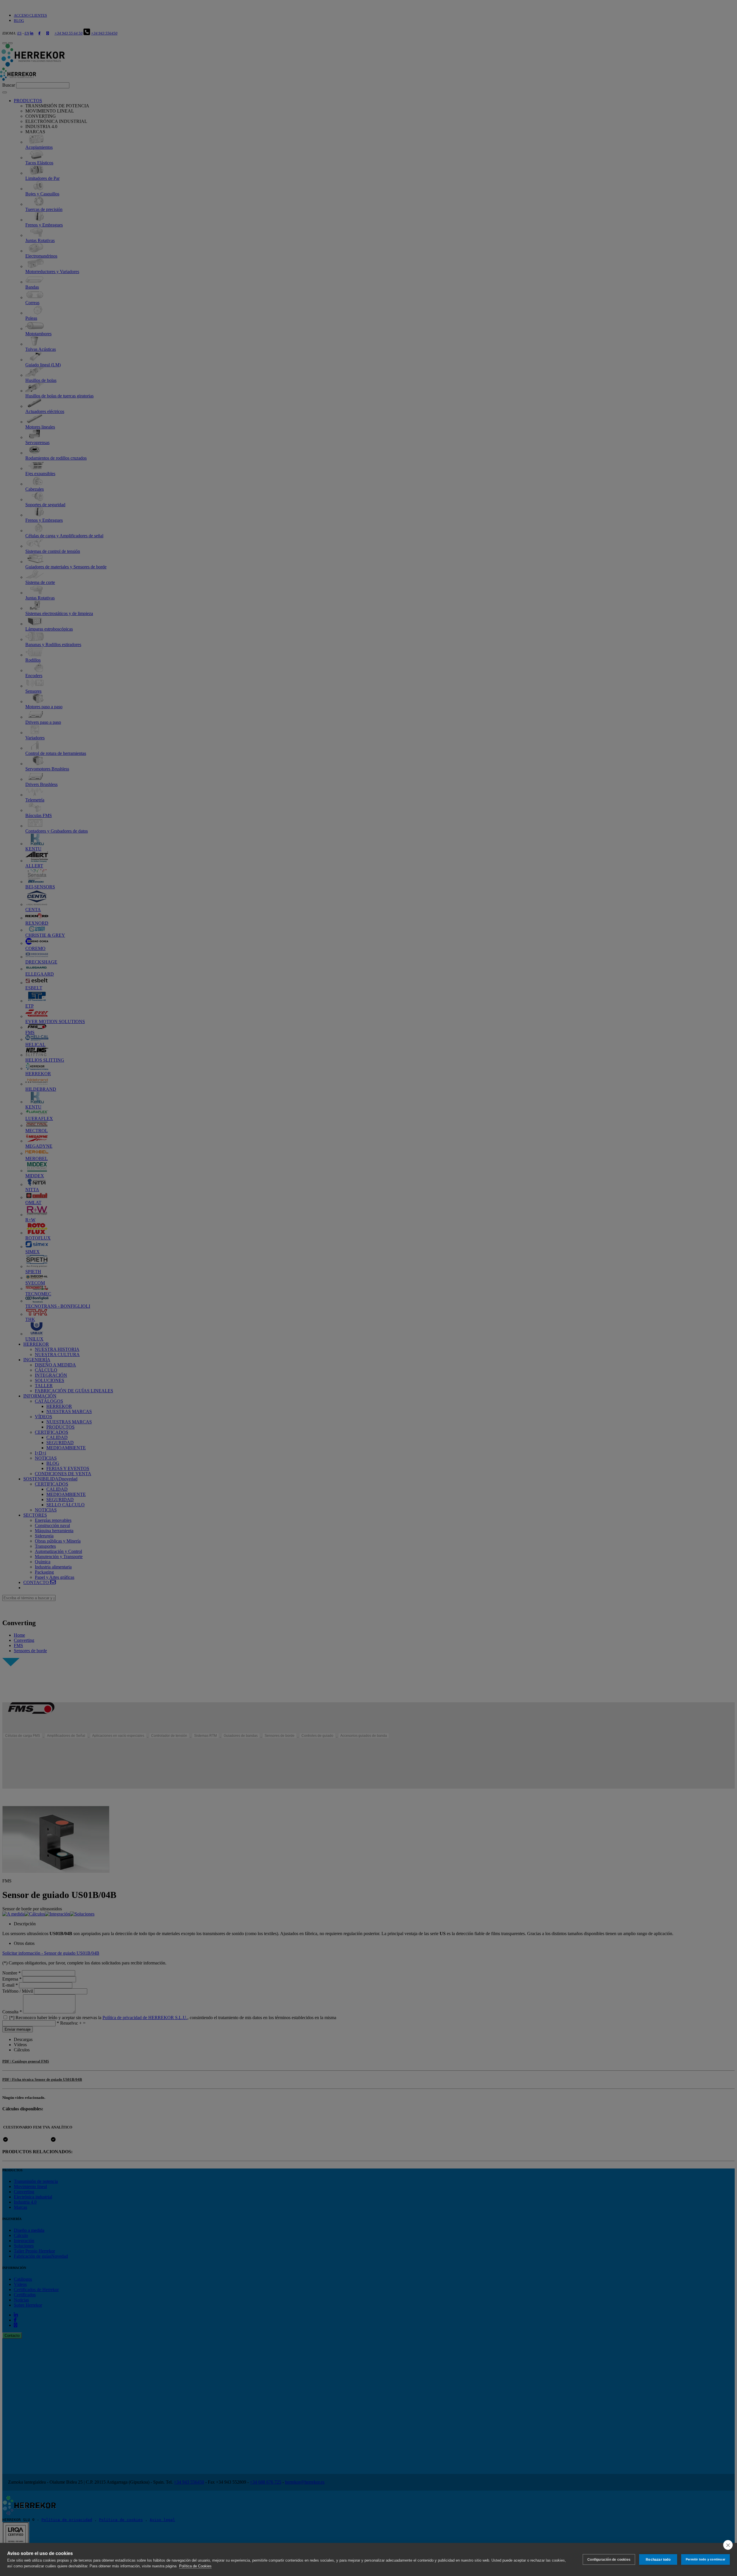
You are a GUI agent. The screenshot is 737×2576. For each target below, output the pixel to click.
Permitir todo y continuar (705, 2559)
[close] (728, 2545)
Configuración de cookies (609, 2560)
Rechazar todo (658, 2560)
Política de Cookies (195, 2566)
